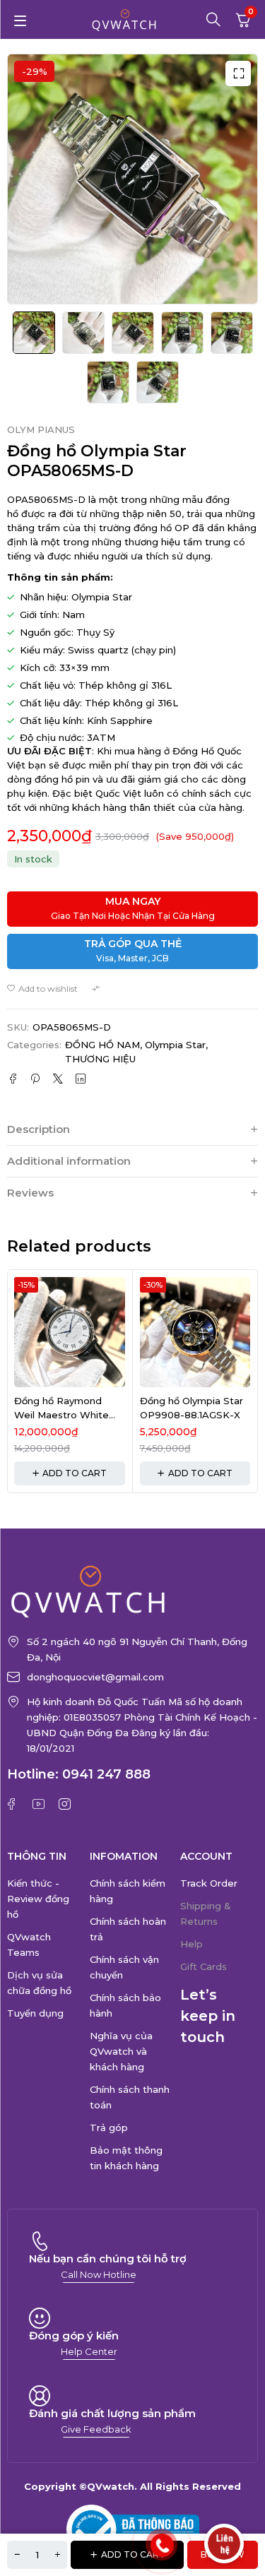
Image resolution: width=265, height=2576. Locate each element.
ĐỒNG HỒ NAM (102, 1045)
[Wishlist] (42, 989)
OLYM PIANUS (41, 430)
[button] (238, 73)
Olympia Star (175, 1045)
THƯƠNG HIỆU (100, 1059)
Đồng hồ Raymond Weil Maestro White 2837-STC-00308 (61, 1414)
